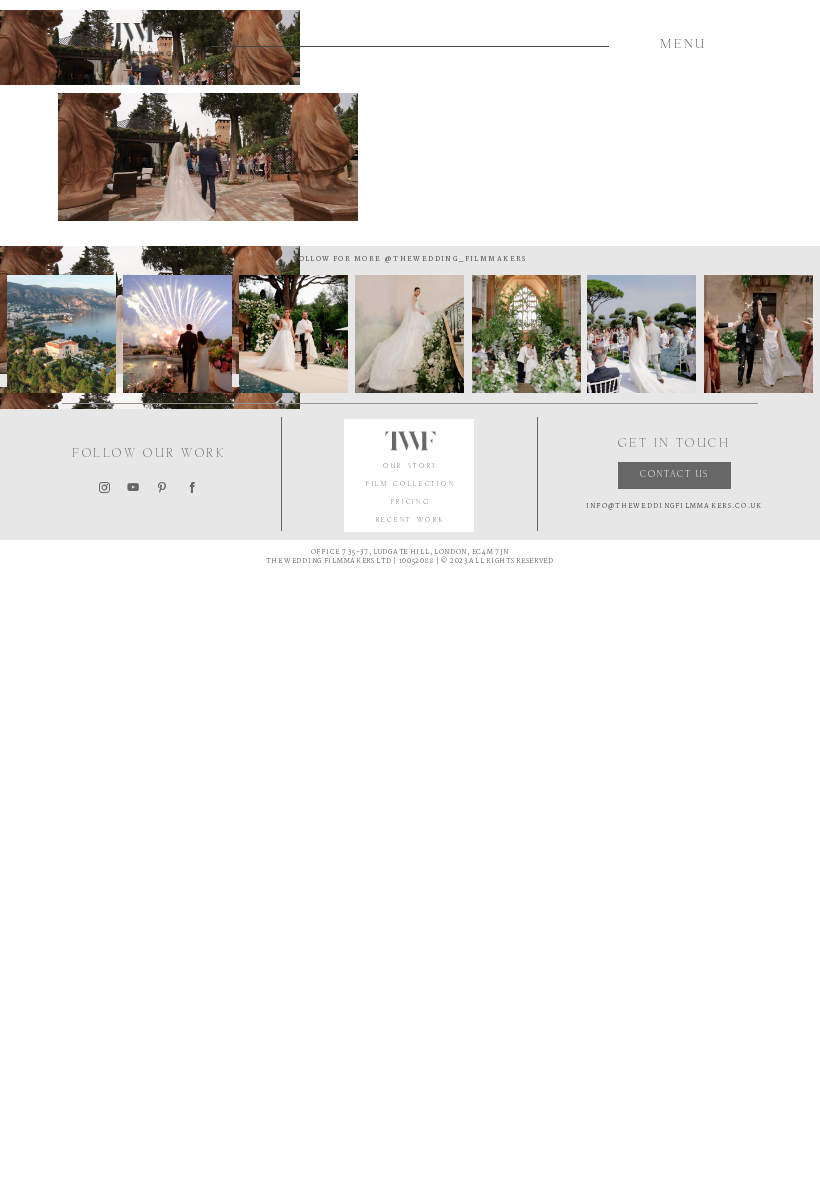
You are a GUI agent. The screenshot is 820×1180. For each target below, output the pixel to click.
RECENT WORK (411, 520)
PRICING (411, 502)
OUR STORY (410, 466)
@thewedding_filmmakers (453, 259)
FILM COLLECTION (410, 484)
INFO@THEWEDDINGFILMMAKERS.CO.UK (674, 506)
